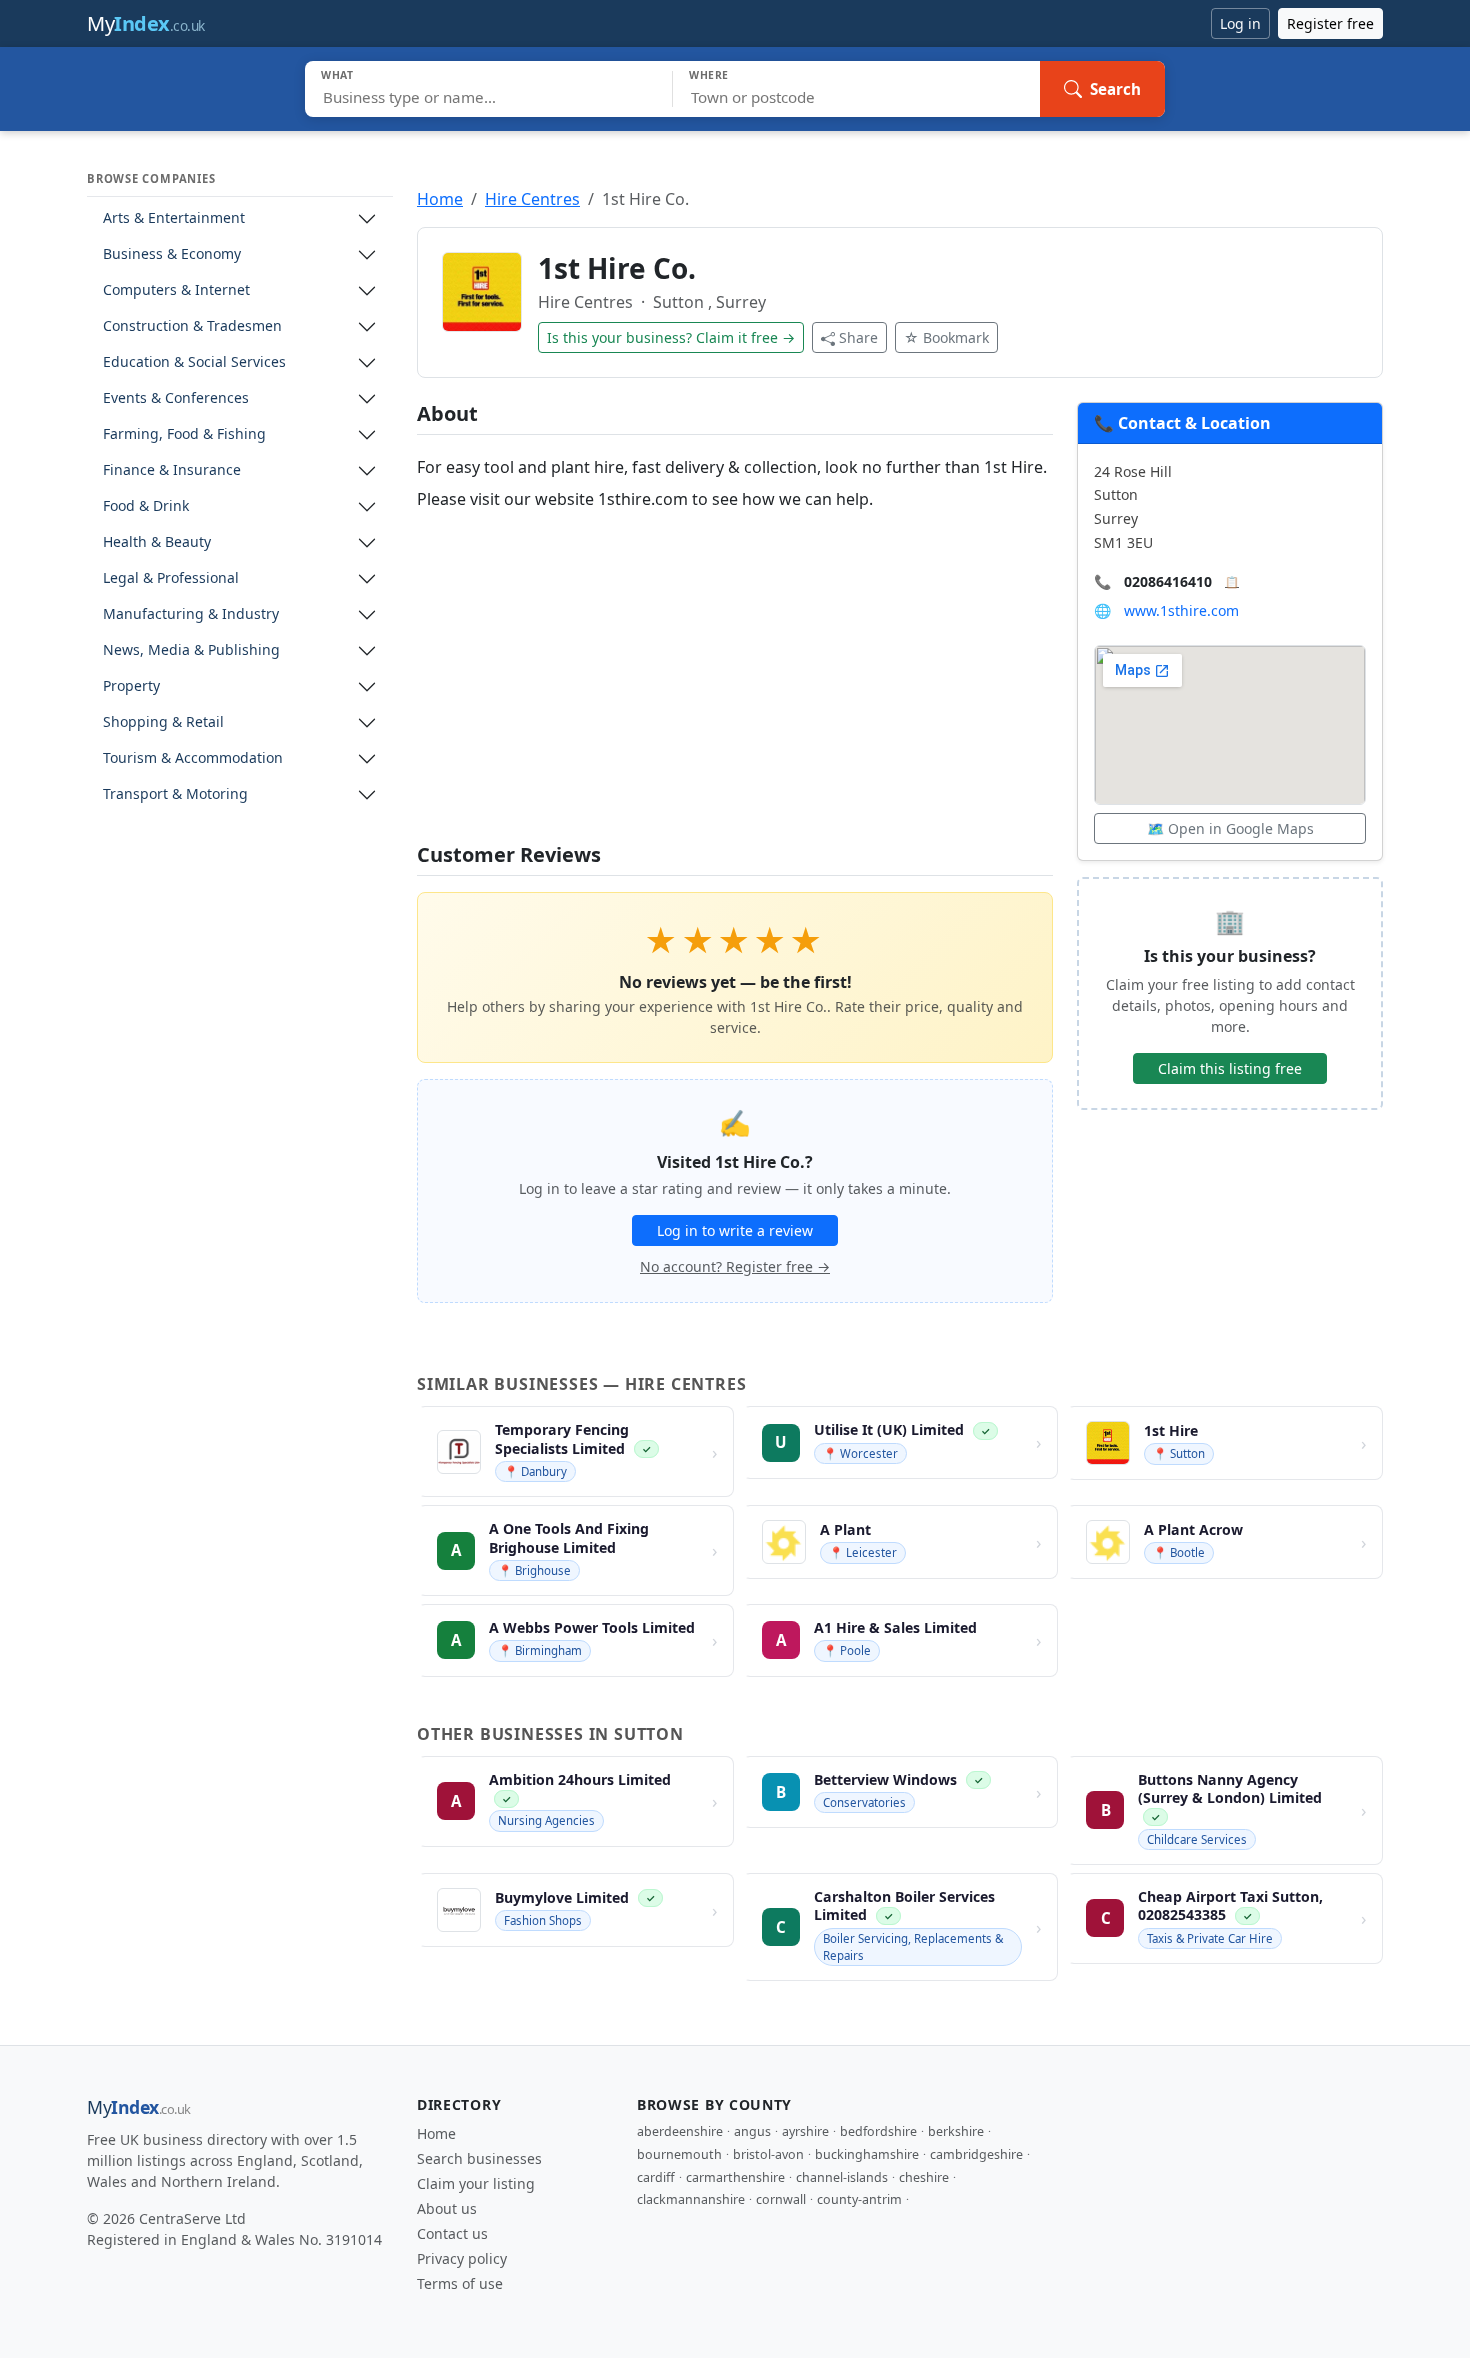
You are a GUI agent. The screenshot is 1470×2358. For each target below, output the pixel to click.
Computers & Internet (176, 290)
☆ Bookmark (946, 337)
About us (447, 2208)
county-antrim (859, 2199)
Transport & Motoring (175, 794)
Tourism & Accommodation (193, 758)
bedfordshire (878, 2131)
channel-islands (842, 2177)
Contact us (452, 2233)
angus (752, 2131)
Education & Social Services (194, 362)
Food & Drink (146, 506)
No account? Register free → (735, 1266)
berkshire (956, 2131)
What (337, 75)
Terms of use (460, 2283)
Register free (1330, 23)
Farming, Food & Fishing (184, 434)
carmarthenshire (735, 2177)
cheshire (924, 2177)
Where (709, 75)
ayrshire (805, 2131)
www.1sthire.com (1181, 610)
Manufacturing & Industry (191, 614)
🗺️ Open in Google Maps (1230, 828)
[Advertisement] (735, 679)
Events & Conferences (176, 398)
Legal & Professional (171, 578)
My (146, 23)
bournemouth (679, 2154)
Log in (1240, 23)
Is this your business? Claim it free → (671, 337)
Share (858, 337)
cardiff (656, 2177)
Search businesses (479, 2158)
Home (440, 199)
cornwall (781, 2199)
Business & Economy (172, 254)
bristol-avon (768, 2154)
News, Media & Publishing (191, 650)
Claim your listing (476, 2183)
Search (1115, 89)
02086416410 (1168, 581)
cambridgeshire (976, 2154)
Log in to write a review (735, 1230)
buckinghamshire (867, 2154)
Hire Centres (532, 199)
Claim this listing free (1230, 1068)
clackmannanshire (691, 2199)
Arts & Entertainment (174, 218)
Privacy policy (462, 2258)
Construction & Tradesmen (192, 326)
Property (131, 686)
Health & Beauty (157, 542)
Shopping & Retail (163, 722)
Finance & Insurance (172, 470)
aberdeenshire (680, 2131)
